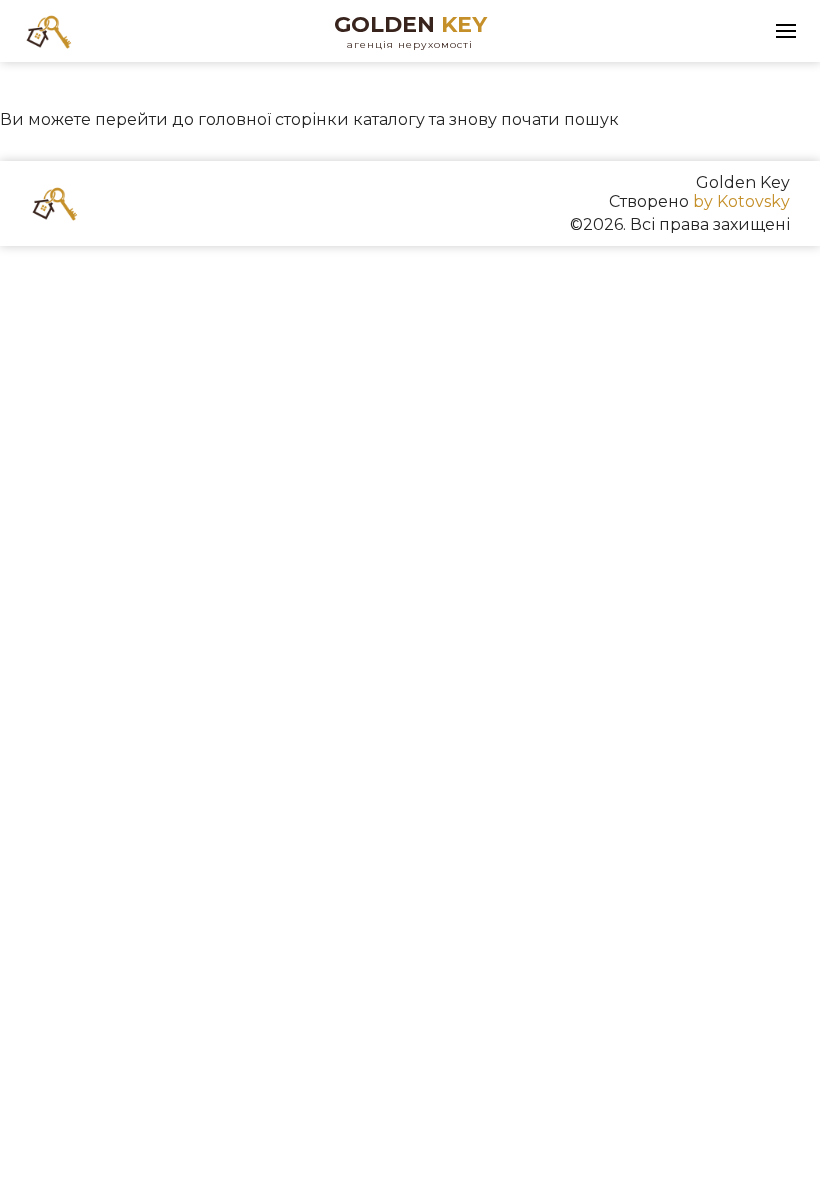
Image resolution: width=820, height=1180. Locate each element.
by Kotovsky (741, 201)
